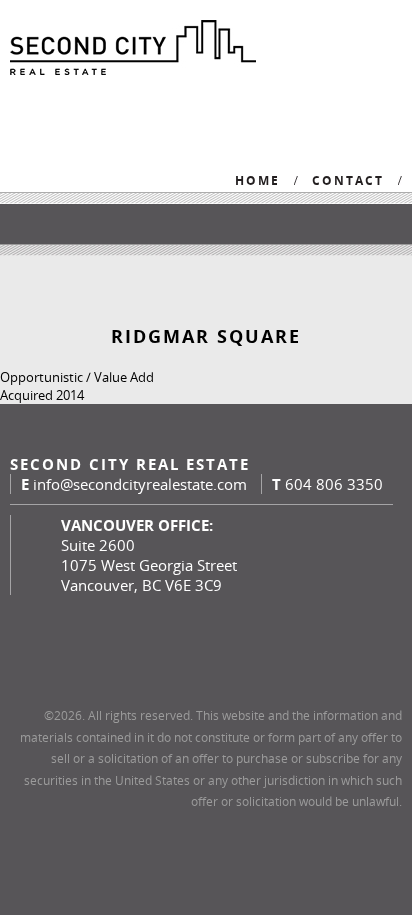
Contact (348, 180)
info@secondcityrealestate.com (140, 484)
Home (257, 180)
